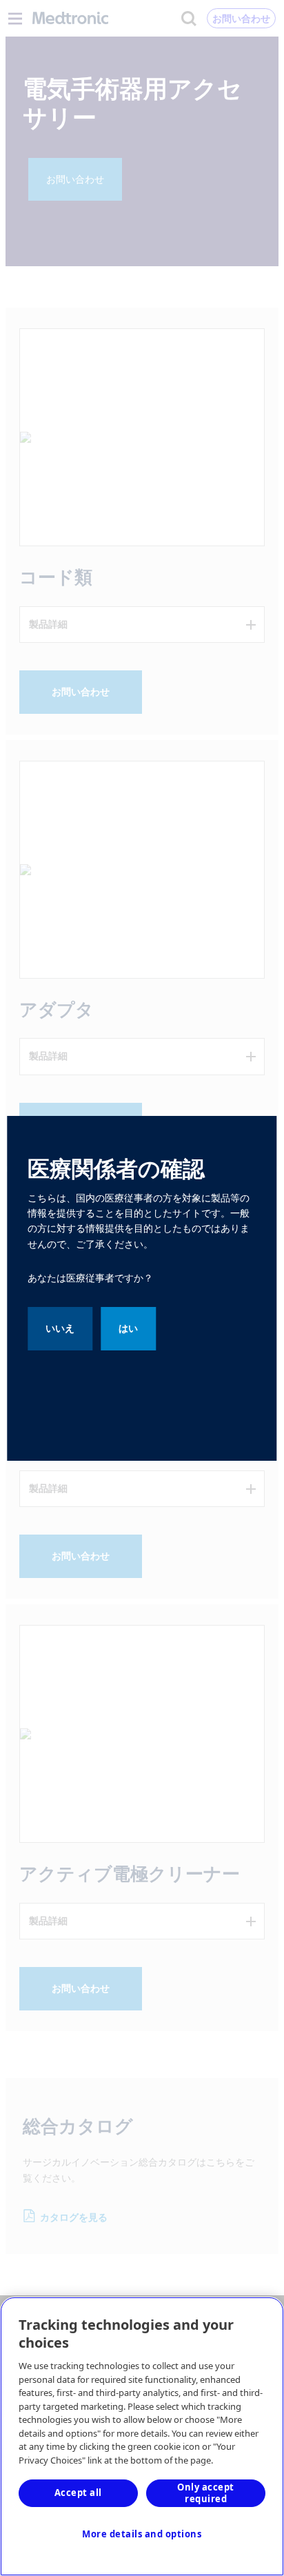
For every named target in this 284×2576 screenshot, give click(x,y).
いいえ (60, 1328)
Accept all (78, 2493)
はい (128, 1328)
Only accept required (206, 2493)
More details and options (142, 2534)
